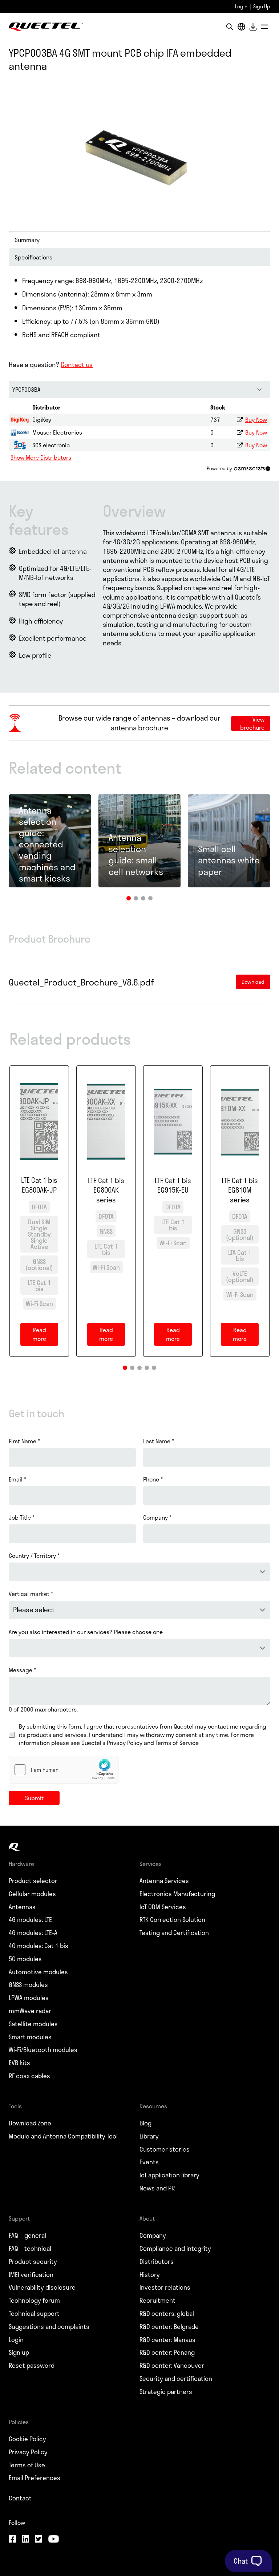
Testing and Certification (174, 1933)
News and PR (157, 2188)
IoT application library (169, 2175)
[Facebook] (12, 2540)
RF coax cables (29, 2076)
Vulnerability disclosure (42, 2287)
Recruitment (157, 2301)
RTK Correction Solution (172, 1920)
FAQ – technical (30, 2249)
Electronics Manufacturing (177, 1894)
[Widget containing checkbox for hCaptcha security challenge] (64, 1770)
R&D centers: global (167, 2314)
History (150, 2275)
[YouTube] (53, 2540)
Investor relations (165, 2287)
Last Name (159, 1441)
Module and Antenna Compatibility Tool (63, 2136)
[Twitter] (39, 2540)
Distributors (157, 2262)
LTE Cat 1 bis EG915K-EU (173, 1186)
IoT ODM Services (163, 1907)
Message (22, 1670)
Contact (20, 2498)
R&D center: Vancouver (172, 2366)
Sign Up (262, 6)
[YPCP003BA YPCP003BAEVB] (139, 390)
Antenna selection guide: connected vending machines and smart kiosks (47, 844)
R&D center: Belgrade (169, 2327)
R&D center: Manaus (167, 2340)
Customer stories (165, 2149)
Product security (33, 2262)
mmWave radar (30, 2011)
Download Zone (30, 2123)
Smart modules (30, 2037)
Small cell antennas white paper (229, 860)
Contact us (77, 364)
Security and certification (176, 2379)
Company (157, 1517)
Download (253, 27)
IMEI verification (31, 2275)
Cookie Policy (27, 2439)
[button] (129, 898)
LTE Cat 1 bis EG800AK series (106, 1190)
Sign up (19, 2353)
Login (241, 6)
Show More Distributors (41, 457)
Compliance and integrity (175, 2249)
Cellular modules (32, 1894)
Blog (145, 2123)
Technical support (34, 2314)
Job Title (22, 1517)
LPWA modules (29, 1998)
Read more (45, 1336)
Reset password (32, 2366)
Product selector (33, 1881)
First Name (24, 1441)
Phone (153, 1479)
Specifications (34, 257)
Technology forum (34, 2301)
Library (149, 2136)
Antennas (22, 1907)
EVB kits (19, 2063)
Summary (27, 240)
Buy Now (256, 420)
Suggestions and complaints (49, 2327)
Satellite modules (33, 2024)
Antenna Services (164, 1881)
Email (17, 1479)
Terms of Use (27, 2465)
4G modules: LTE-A (33, 1933)
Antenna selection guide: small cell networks (136, 854)
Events (149, 2162)
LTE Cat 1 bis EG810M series (240, 1190)
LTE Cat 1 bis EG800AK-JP (39, 1185)
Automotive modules (38, 1972)
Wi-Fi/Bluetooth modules (43, 2050)
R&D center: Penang (167, 2353)
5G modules (25, 1959)
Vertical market (31, 1594)
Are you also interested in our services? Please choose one (86, 1632)
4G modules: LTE (30, 1920)
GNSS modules (28, 1985)
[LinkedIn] (25, 2540)
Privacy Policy (28, 2452)
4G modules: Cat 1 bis (39, 1946)
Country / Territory (34, 1556)
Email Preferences (35, 2478)
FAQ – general (27, 2236)
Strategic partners (166, 2392)
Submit (34, 1798)
